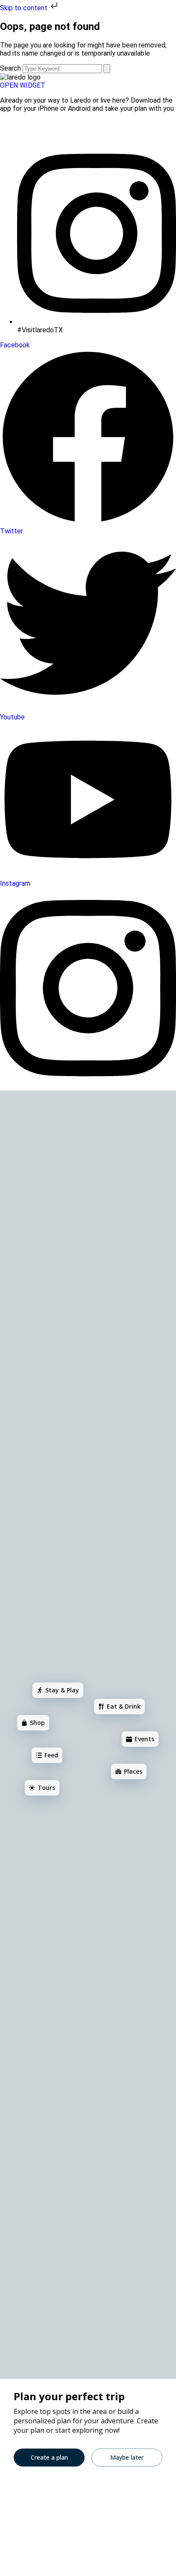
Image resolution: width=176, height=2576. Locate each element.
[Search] (107, 69)
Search (10, 68)
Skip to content (25, 8)
